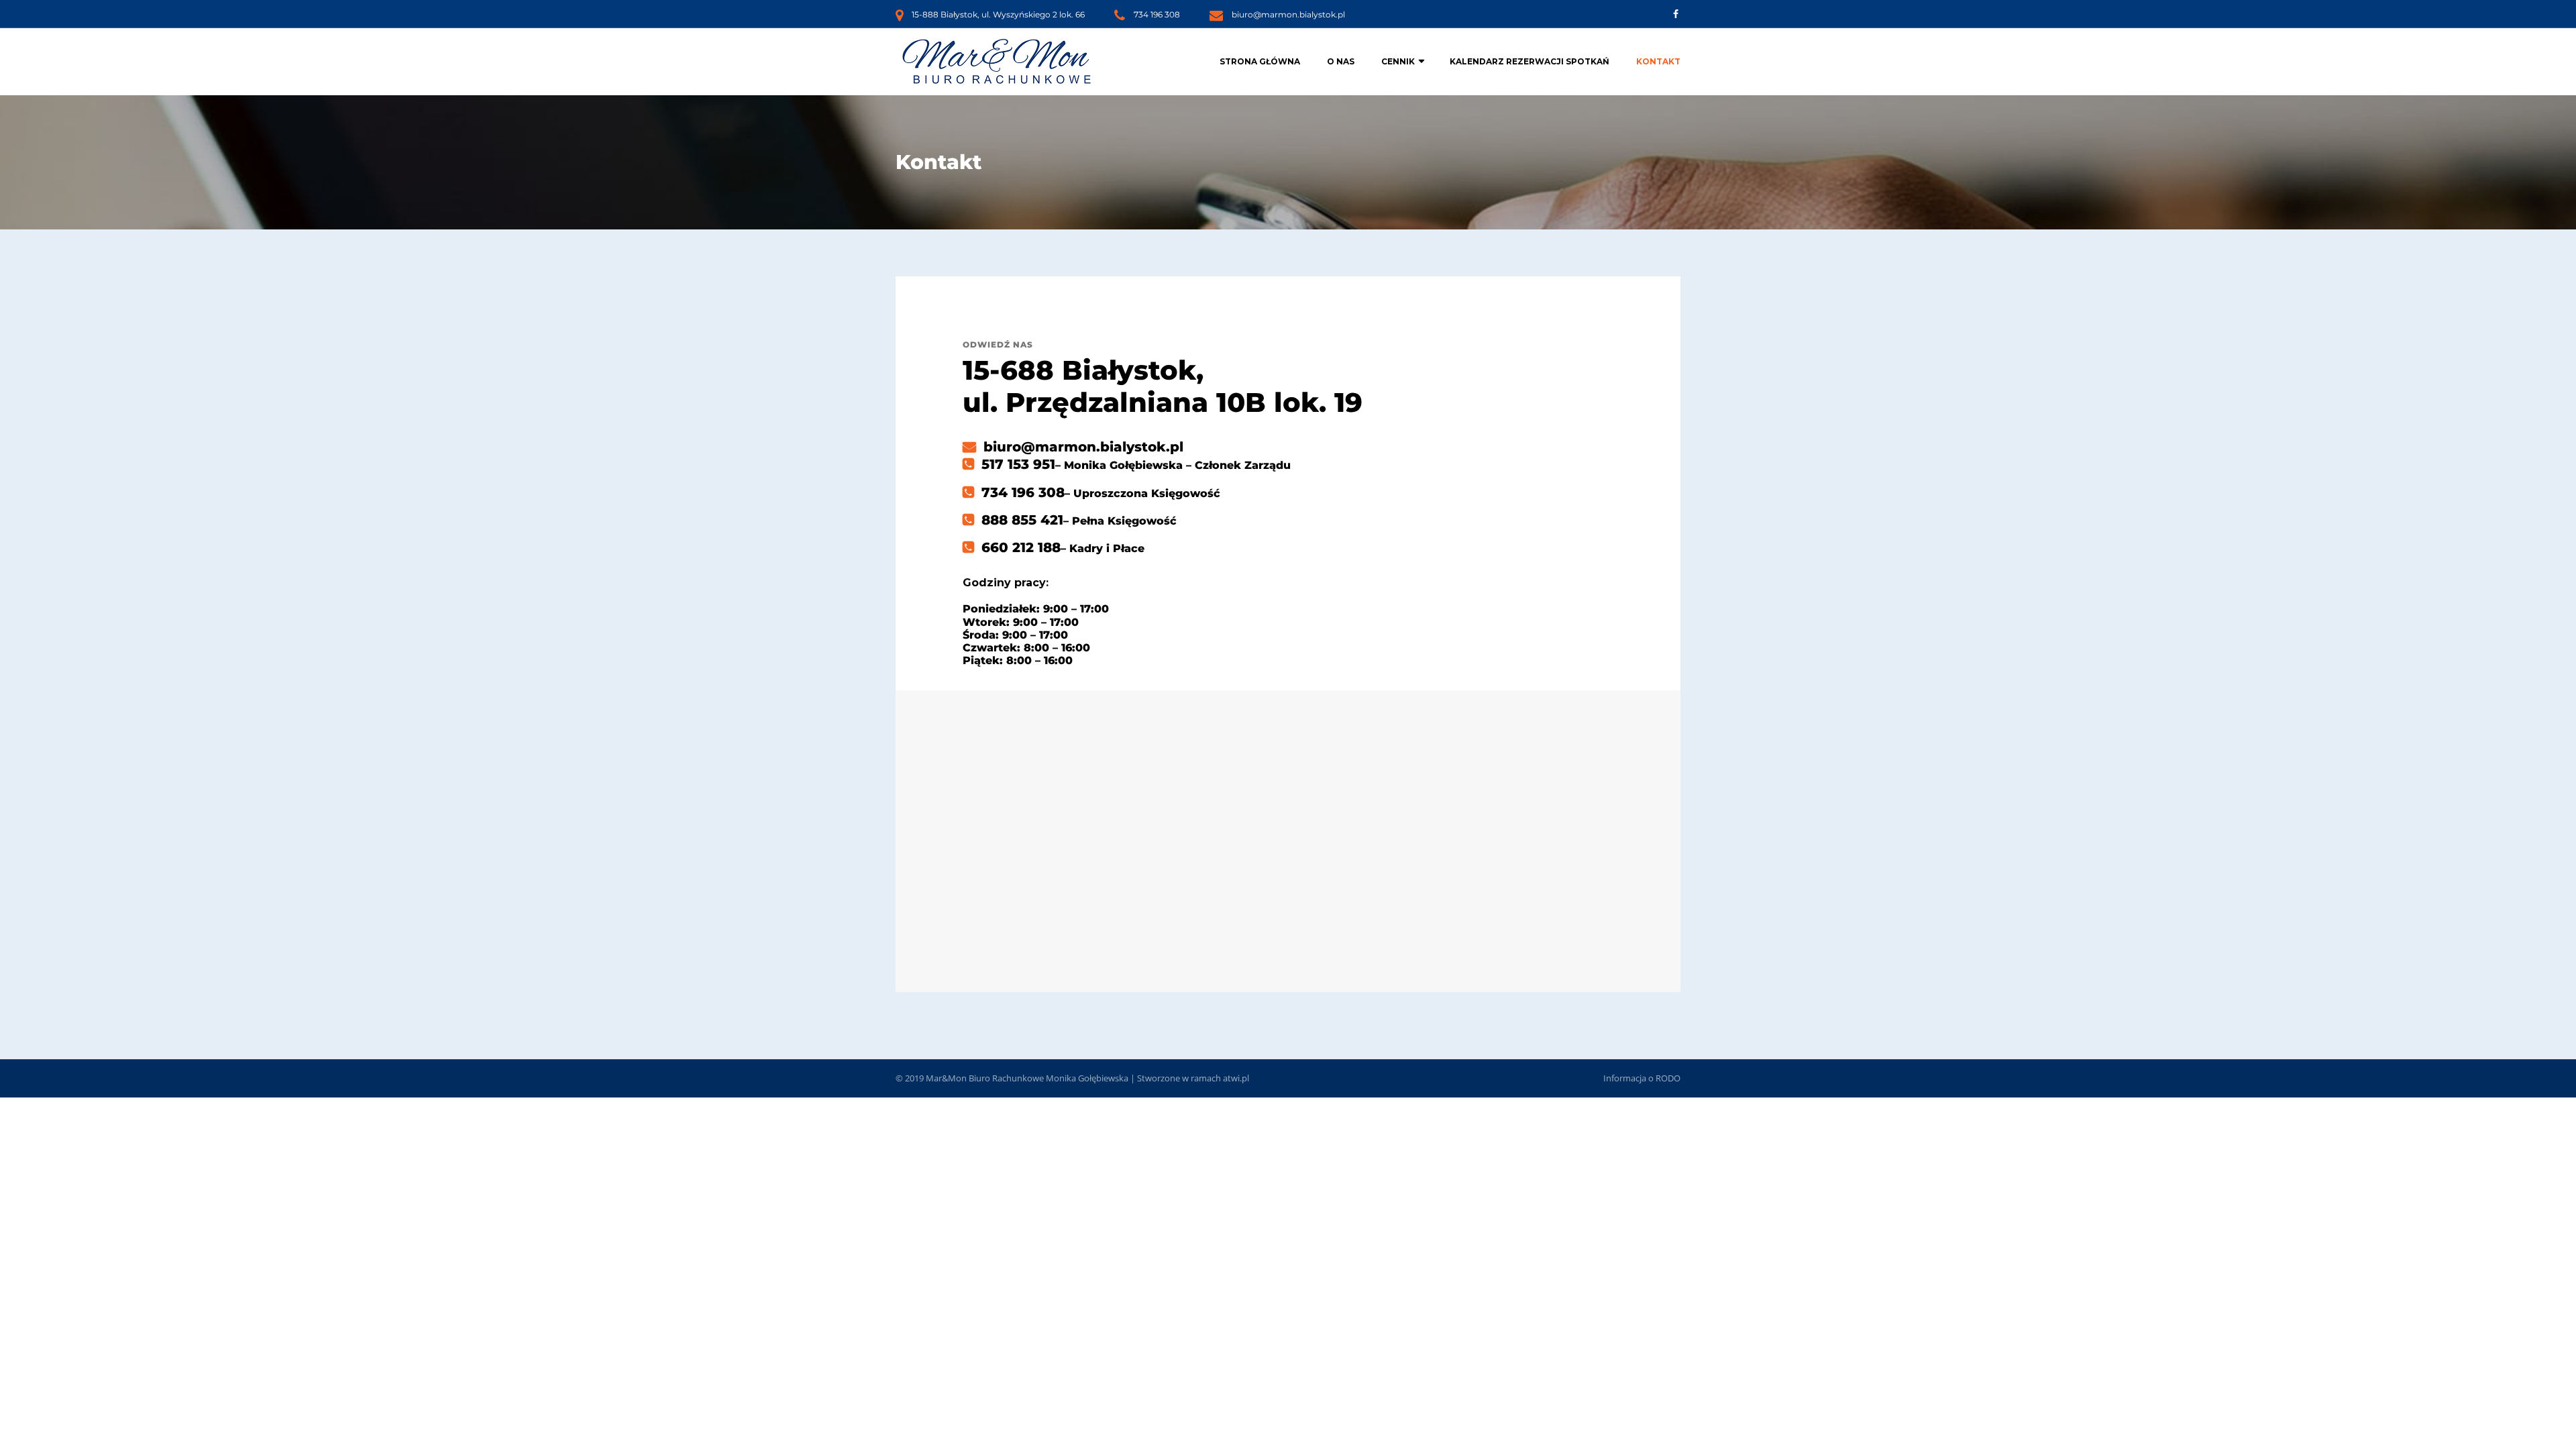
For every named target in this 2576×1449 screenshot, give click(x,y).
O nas (1341, 61)
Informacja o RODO (1642, 1078)
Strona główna (1260, 61)
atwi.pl (1236, 1078)
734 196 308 (1157, 14)
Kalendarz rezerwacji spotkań (1529, 61)
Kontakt (1658, 61)
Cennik (1398, 61)
